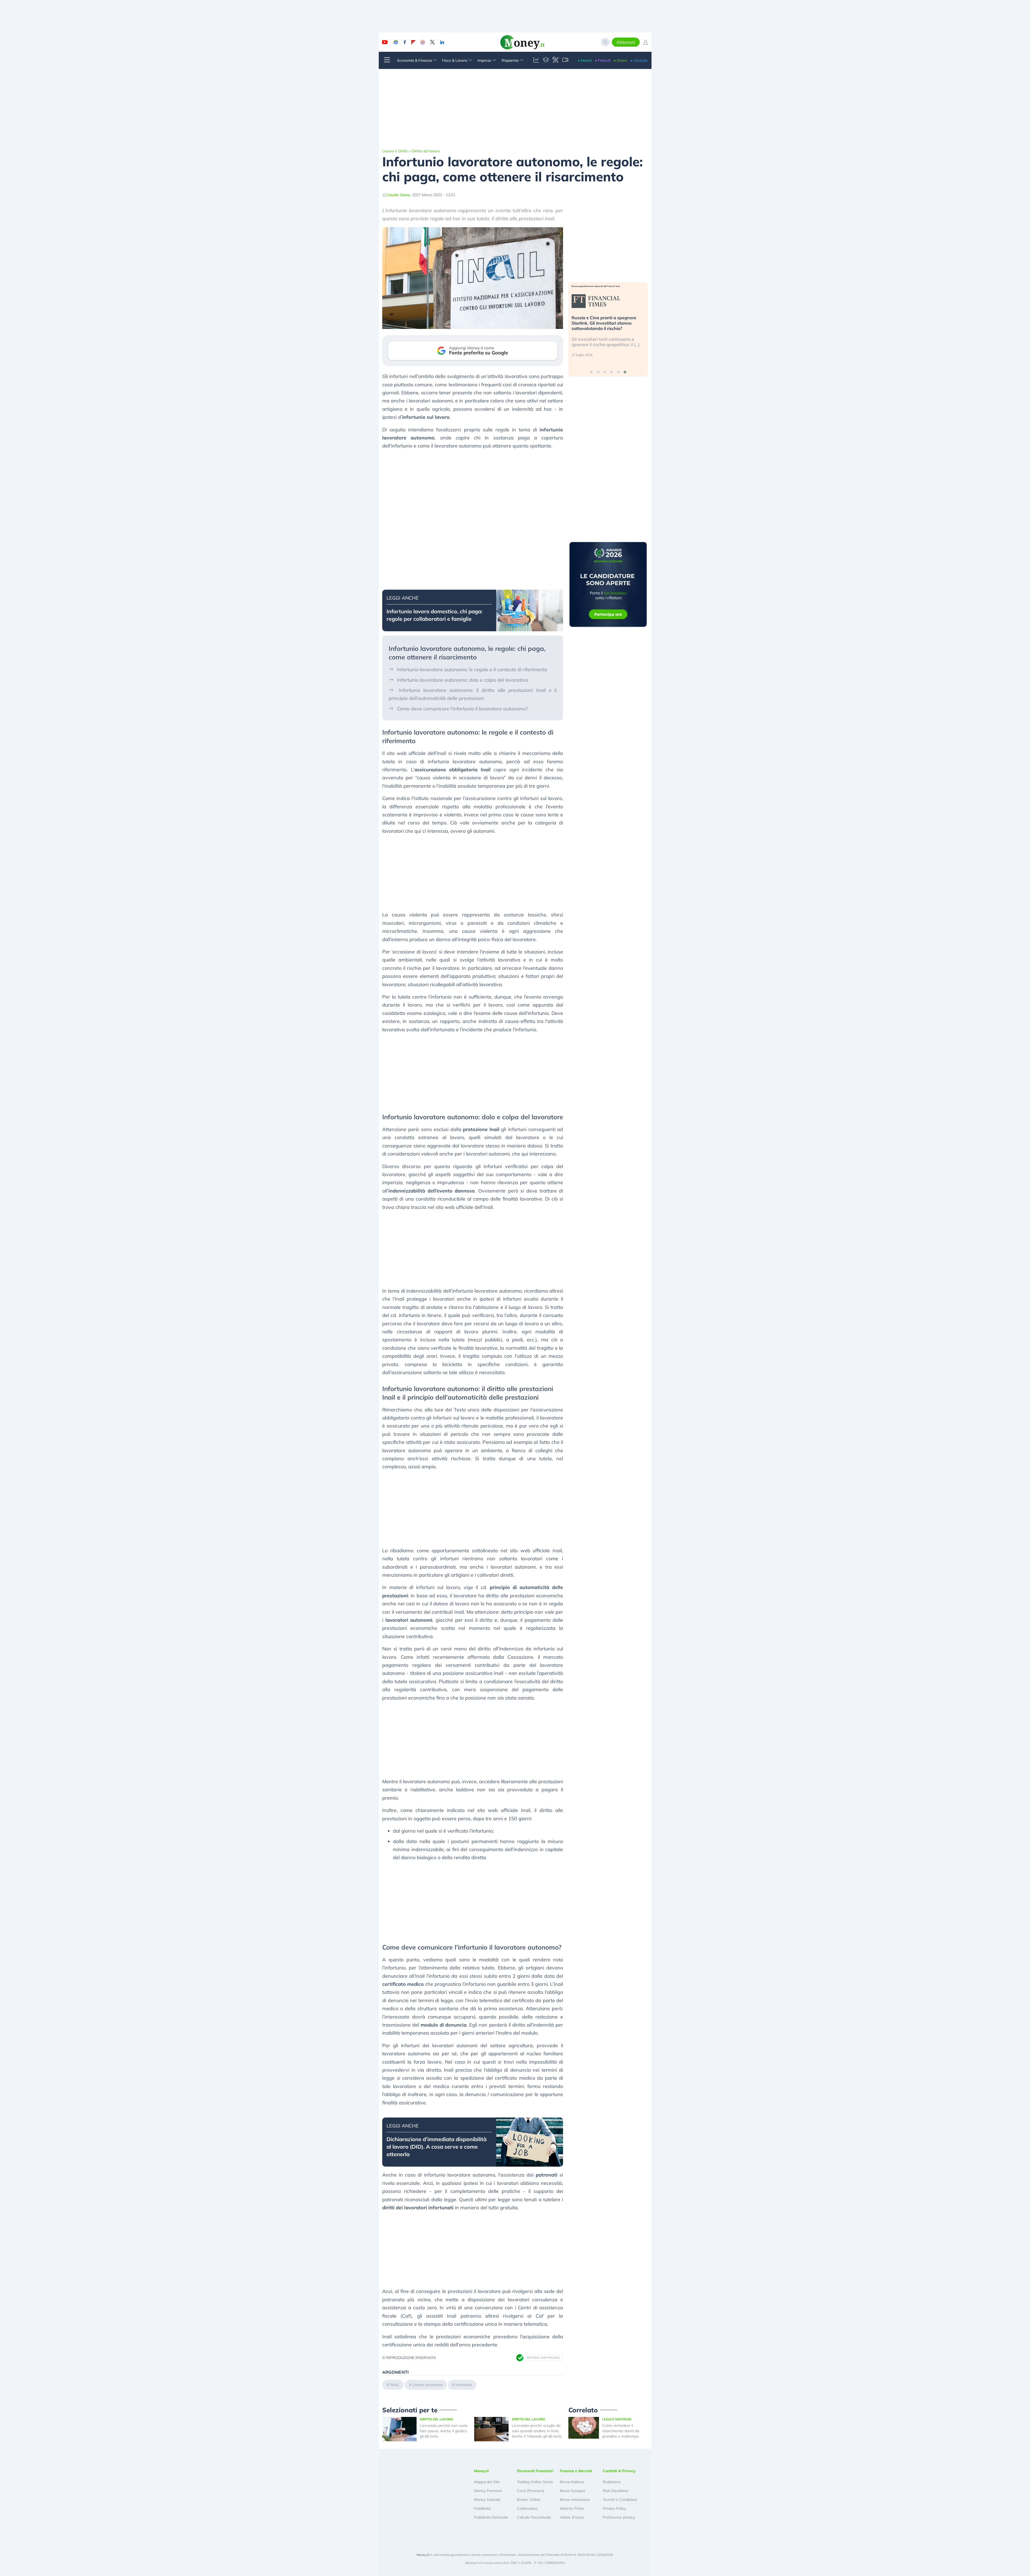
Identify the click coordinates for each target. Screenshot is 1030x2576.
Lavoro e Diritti (395, 151)
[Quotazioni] (536, 60)
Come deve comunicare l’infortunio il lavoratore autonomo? (462, 709)
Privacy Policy (614, 2508)
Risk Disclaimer (616, 2491)
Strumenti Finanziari (535, 2471)
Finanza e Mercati (576, 2471)
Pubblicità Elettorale (491, 2517)
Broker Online (529, 2500)
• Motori (585, 60)
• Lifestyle (639, 60)
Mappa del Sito (487, 2482)
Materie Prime (572, 2508)
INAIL (395, 2385)
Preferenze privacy (619, 2517)
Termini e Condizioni (620, 2500)
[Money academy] (546, 60)
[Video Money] (565, 60)
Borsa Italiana (572, 2482)
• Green (620, 60)
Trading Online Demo (535, 2482)
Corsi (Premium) (531, 2491)
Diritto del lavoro (426, 151)
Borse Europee (573, 2491)
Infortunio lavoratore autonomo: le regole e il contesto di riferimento (472, 669)
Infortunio (464, 2385)
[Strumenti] (556, 60)
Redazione (612, 2482)
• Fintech (603, 60)
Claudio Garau (398, 195)
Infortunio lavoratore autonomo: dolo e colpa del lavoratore (463, 680)
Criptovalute (527, 2508)
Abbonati (626, 42)
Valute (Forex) (572, 2517)
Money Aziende (487, 2500)
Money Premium (488, 2491)
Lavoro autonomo (427, 2385)
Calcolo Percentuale (534, 2517)
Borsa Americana (575, 2500)
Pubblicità (482, 2508)
